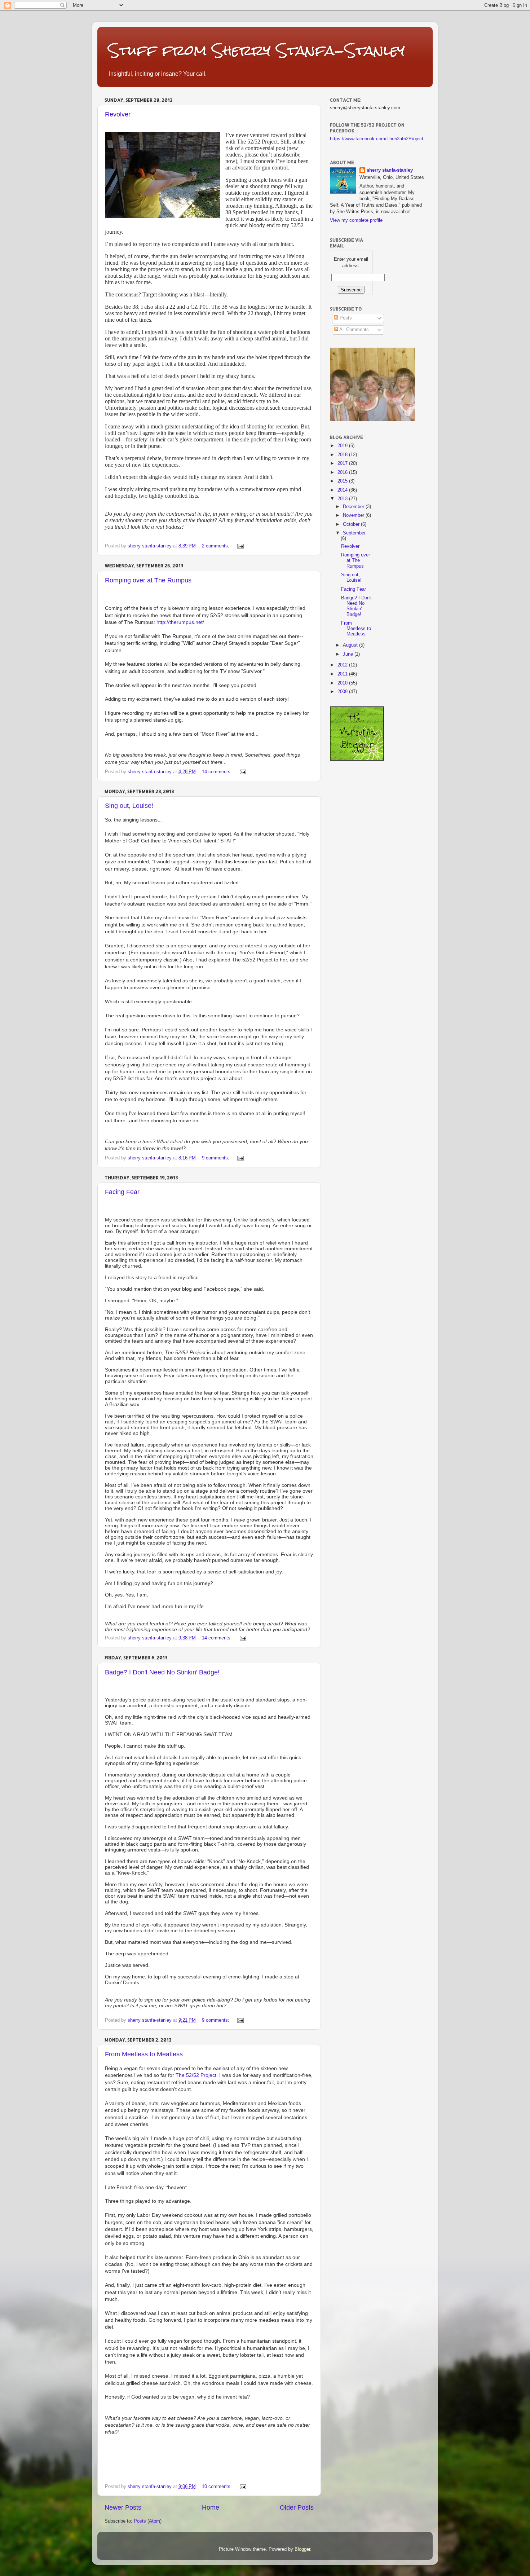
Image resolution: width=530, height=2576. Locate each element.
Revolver (118, 114)
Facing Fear (122, 1192)
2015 (343, 481)
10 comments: (218, 2487)
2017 (343, 463)
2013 (343, 499)
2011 (343, 674)
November (354, 515)
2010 (343, 683)
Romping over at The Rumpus (148, 580)
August (351, 645)
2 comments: (216, 546)
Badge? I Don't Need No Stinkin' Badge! (162, 1672)
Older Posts (297, 2507)
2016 (343, 472)
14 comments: (218, 772)
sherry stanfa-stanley (390, 170)
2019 (343, 446)
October (352, 524)
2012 (343, 665)
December (354, 507)
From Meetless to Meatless (144, 2054)
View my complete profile (356, 220)
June (349, 654)
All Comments (354, 330)
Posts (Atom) (148, 2521)
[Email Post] (240, 546)
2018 (343, 455)
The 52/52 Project (196, 2075)
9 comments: (216, 1158)
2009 (343, 692)
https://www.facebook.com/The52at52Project (377, 139)
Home (211, 2507)
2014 (343, 490)
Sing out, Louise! (129, 806)
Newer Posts (123, 2507)
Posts (345, 318)
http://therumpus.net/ (180, 622)
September (354, 533)
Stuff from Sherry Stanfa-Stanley (257, 50)
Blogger (302, 2549)
